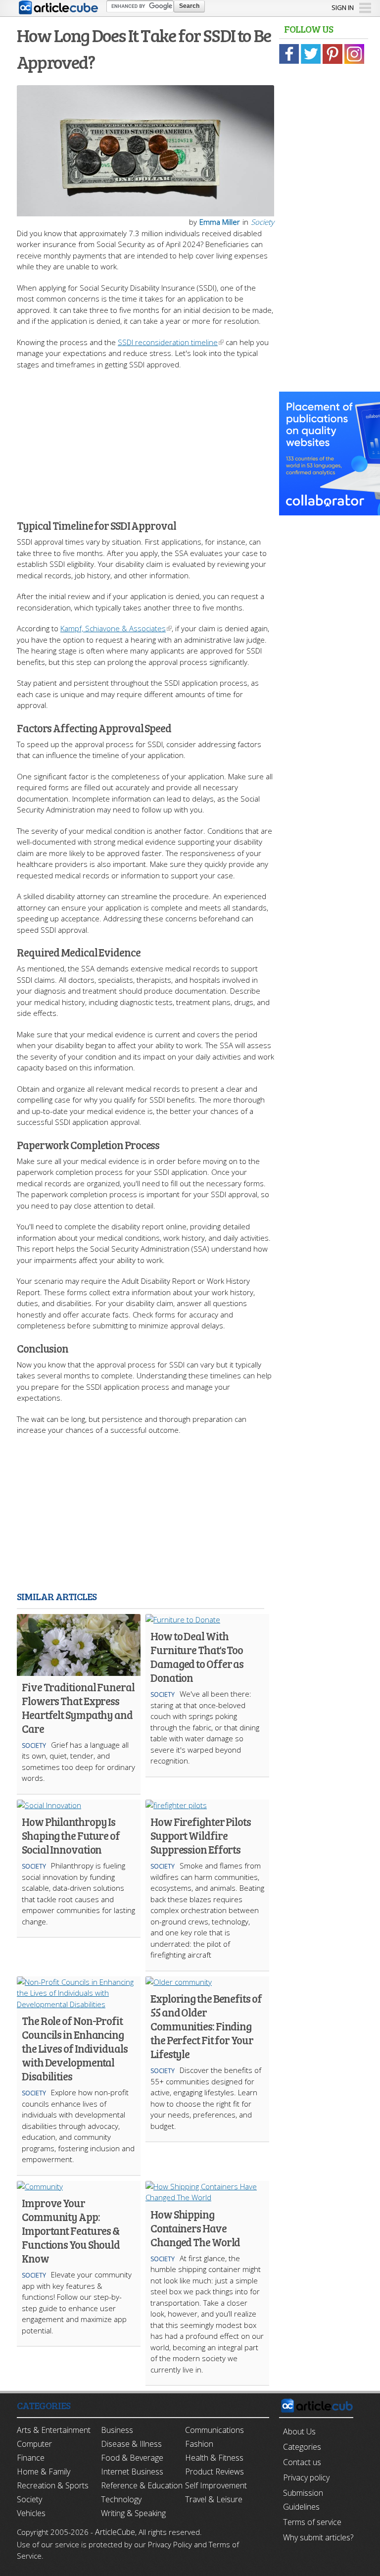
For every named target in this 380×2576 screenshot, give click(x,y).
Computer (34, 2444)
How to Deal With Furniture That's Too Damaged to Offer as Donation (197, 1657)
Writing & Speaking (133, 2513)
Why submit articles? (318, 2537)
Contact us (302, 2462)
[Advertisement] (145, 439)
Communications (214, 2430)
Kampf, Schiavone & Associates (113, 628)
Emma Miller (220, 222)
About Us (299, 2431)
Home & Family (44, 2472)
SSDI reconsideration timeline (168, 342)
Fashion (199, 2444)
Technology (121, 2499)
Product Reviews (214, 2472)
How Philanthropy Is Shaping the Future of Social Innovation (71, 1835)
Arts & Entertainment (54, 2430)
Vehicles (31, 2513)
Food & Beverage (132, 2458)
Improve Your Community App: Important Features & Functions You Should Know (71, 2230)
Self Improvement (216, 2485)
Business (117, 2430)
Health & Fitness (214, 2458)
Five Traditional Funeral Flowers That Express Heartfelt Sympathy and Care (78, 1708)
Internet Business (132, 2472)
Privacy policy (306, 2477)
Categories (302, 2447)
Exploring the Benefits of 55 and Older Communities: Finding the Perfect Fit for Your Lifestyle (206, 2026)
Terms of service (312, 2522)
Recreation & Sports (53, 2485)
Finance (31, 2458)
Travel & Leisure (214, 2499)
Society (262, 222)
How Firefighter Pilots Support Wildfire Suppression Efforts (201, 1835)
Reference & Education (142, 2485)
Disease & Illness (131, 2444)
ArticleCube (115, 2532)
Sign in (343, 7)
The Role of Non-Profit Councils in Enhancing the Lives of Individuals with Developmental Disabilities (75, 2048)
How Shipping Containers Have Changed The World (195, 2228)
